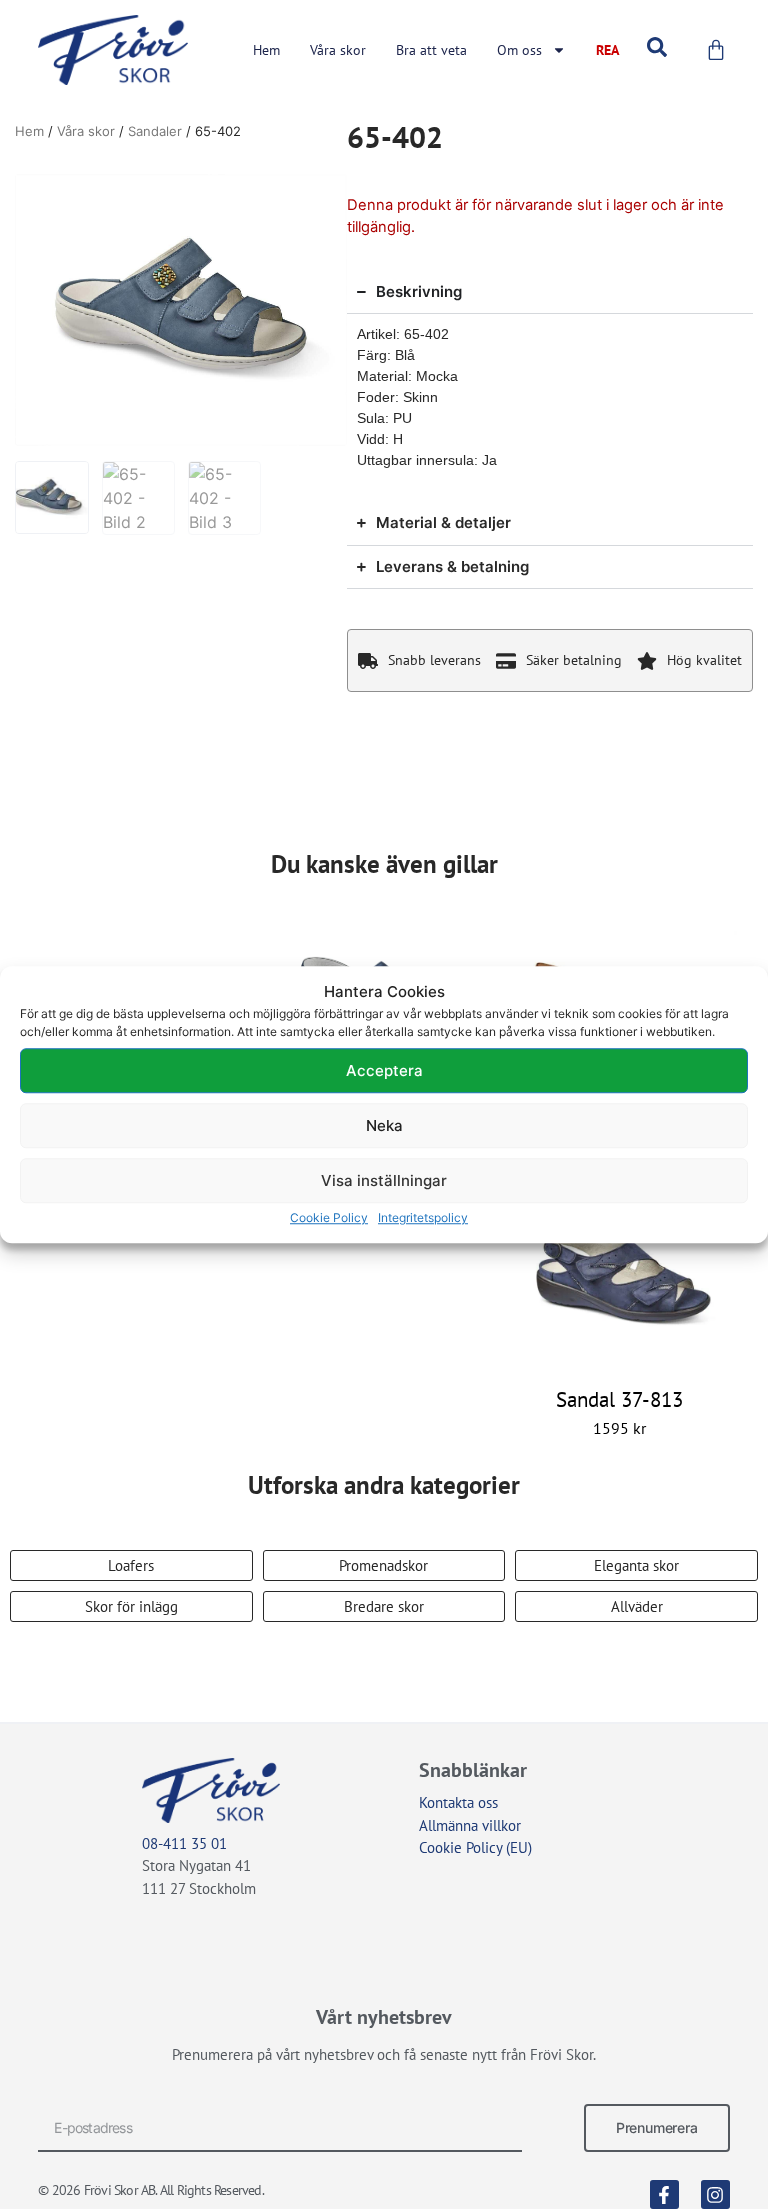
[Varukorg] (716, 50)
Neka (384, 1125)
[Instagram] (715, 2194)
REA (607, 50)
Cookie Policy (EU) (475, 1847)
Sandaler (155, 131)
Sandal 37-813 (619, 1399)
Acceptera (384, 1070)
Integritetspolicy (423, 1217)
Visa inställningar (384, 1180)
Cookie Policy (329, 1217)
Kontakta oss (458, 1802)
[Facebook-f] (664, 2194)
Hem (266, 50)
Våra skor (338, 50)
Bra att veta (431, 50)
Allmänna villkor (470, 1825)
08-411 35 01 (184, 1843)
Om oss (519, 50)
